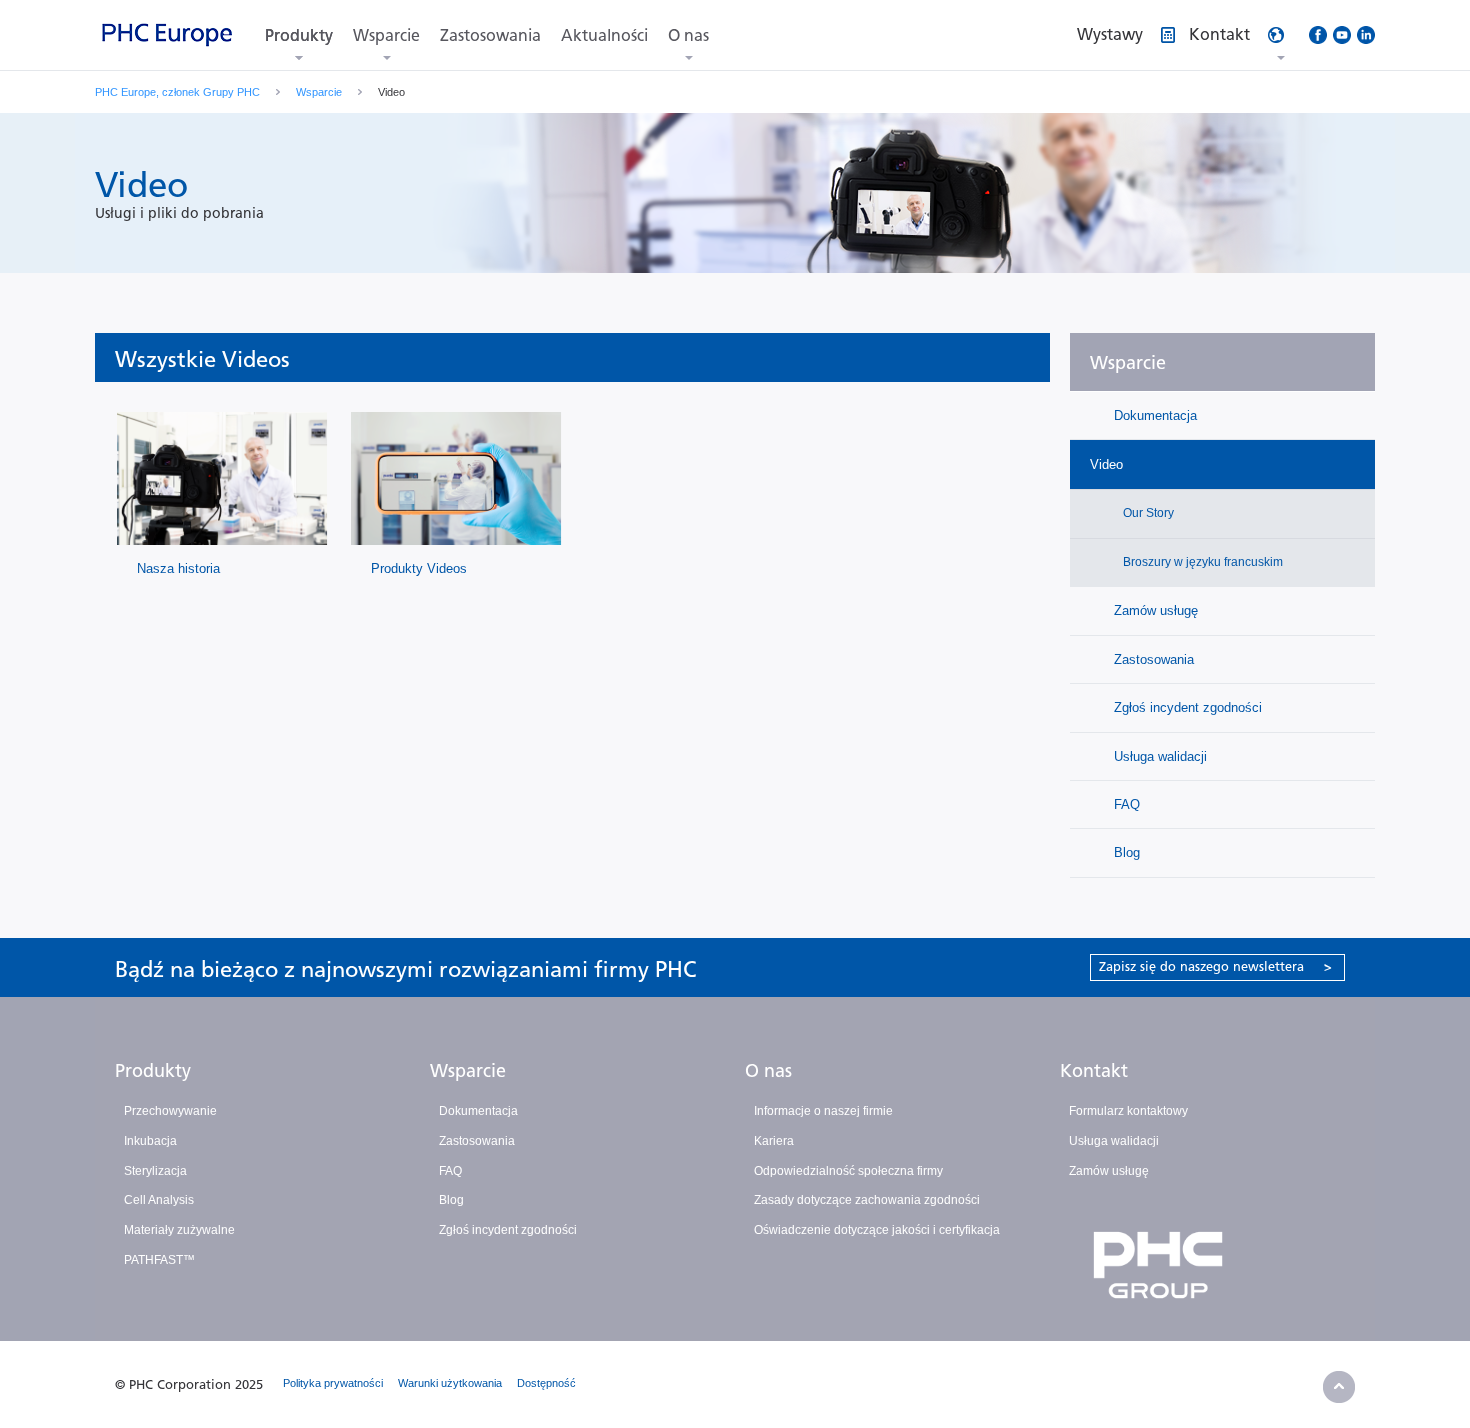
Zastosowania (490, 35)
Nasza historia (178, 568)
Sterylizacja (155, 1171)
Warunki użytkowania (450, 1383)
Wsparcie (386, 35)
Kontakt (1094, 1071)
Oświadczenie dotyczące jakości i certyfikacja (877, 1230)
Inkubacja (150, 1141)
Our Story (1147, 513)
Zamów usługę (1154, 610)
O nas (688, 35)
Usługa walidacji (1158, 756)
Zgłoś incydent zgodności (1186, 707)
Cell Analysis (159, 1200)
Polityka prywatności (333, 1383)
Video (1106, 464)
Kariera (774, 1141)
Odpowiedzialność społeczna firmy (848, 1171)
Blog (1125, 852)
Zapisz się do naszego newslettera (1215, 966)
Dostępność (546, 1383)
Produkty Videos (419, 568)
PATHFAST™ (159, 1260)
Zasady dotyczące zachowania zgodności (867, 1200)
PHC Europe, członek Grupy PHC (177, 92)
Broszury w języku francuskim (1201, 562)
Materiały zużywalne (179, 1230)
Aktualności (604, 35)
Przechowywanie (170, 1111)
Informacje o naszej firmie (823, 1111)
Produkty (299, 35)
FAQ (1125, 804)
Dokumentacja (1153, 415)
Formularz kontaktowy (1128, 1111)
